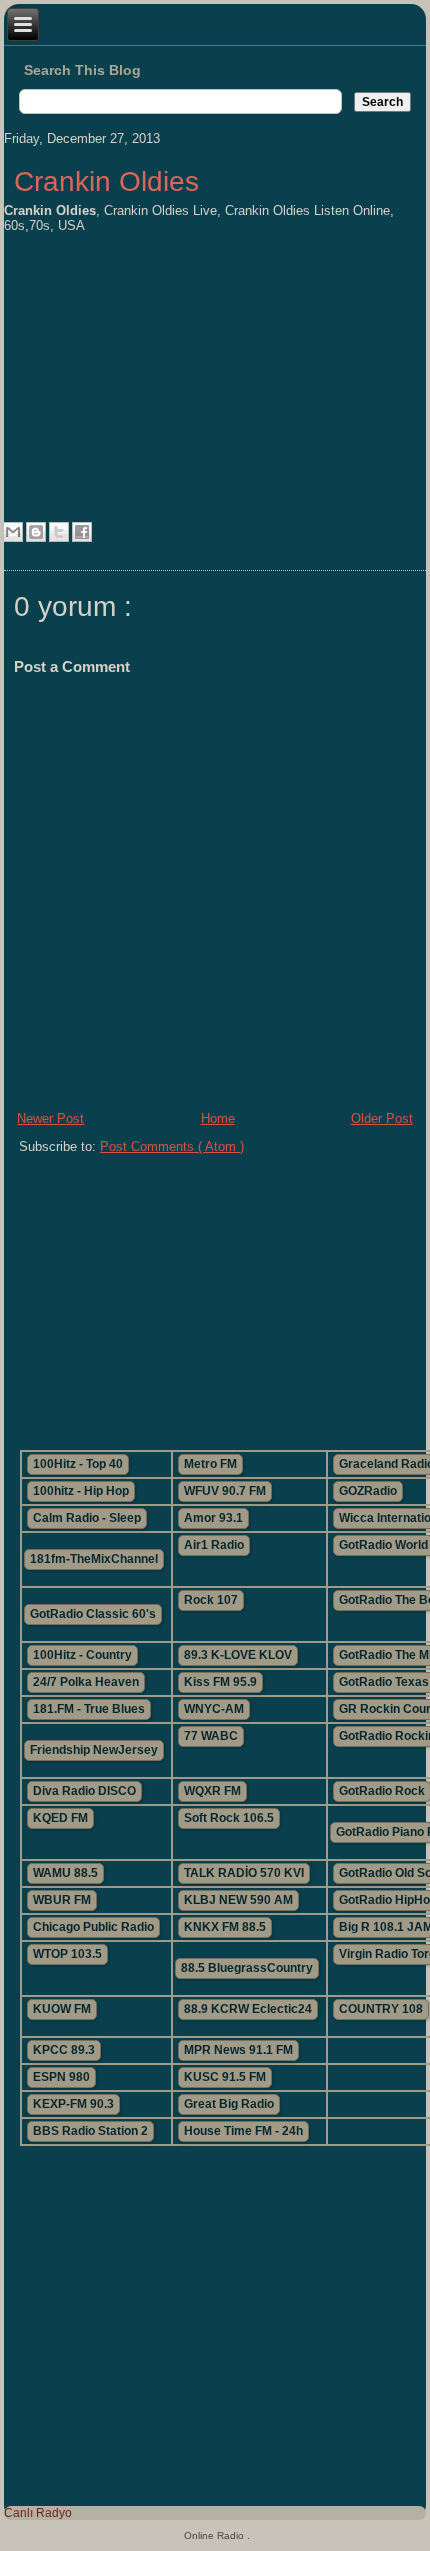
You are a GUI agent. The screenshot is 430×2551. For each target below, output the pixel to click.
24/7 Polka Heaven (86, 1682)
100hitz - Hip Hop (81, 1491)
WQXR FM (212, 1791)
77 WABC (211, 1736)
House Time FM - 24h (243, 2131)
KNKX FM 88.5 (225, 1927)
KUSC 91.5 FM (225, 2077)
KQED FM (60, 1818)
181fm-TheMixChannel (94, 1559)
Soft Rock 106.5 (229, 1818)
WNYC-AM (214, 1709)
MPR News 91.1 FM (238, 2050)
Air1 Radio (214, 1545)
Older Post (382, 1118)
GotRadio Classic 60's (93, 1614)
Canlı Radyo (38, 2513)
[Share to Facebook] (82, 532)
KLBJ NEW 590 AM (238, 1900)
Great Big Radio (229, 2104)
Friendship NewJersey (94, 1750)
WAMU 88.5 (65, 1873)
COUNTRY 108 (381, 2009)
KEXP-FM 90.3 (73, 2104)
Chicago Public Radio (93, 1927)
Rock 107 (211, 1600)
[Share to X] (59, 532)
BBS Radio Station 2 (90, 2131)
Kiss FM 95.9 (220, 1682)
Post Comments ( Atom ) (172, 1146)
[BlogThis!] (36, 532)
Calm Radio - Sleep (87, 1518)
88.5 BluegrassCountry (247, 1968)
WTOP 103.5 (67, 1954)
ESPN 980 (61, 2077)
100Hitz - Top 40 (78, 1464)
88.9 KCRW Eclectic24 (248, 2009)
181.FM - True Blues (89, 1709)
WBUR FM (62, 1900)
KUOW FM (62, 2009)
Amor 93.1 (213, 1518)
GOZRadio (368, 1491)
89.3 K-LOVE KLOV (238, 1655)
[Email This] (13, 532)
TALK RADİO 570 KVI (244, 1873)
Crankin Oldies (106, 181)
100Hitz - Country (82, 1655)
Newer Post (50, 1118)
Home (218, 1118)
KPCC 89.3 (64, 2050)
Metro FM (210, 1464)
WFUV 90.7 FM (225, 1491)
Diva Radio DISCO (84, 1791)
